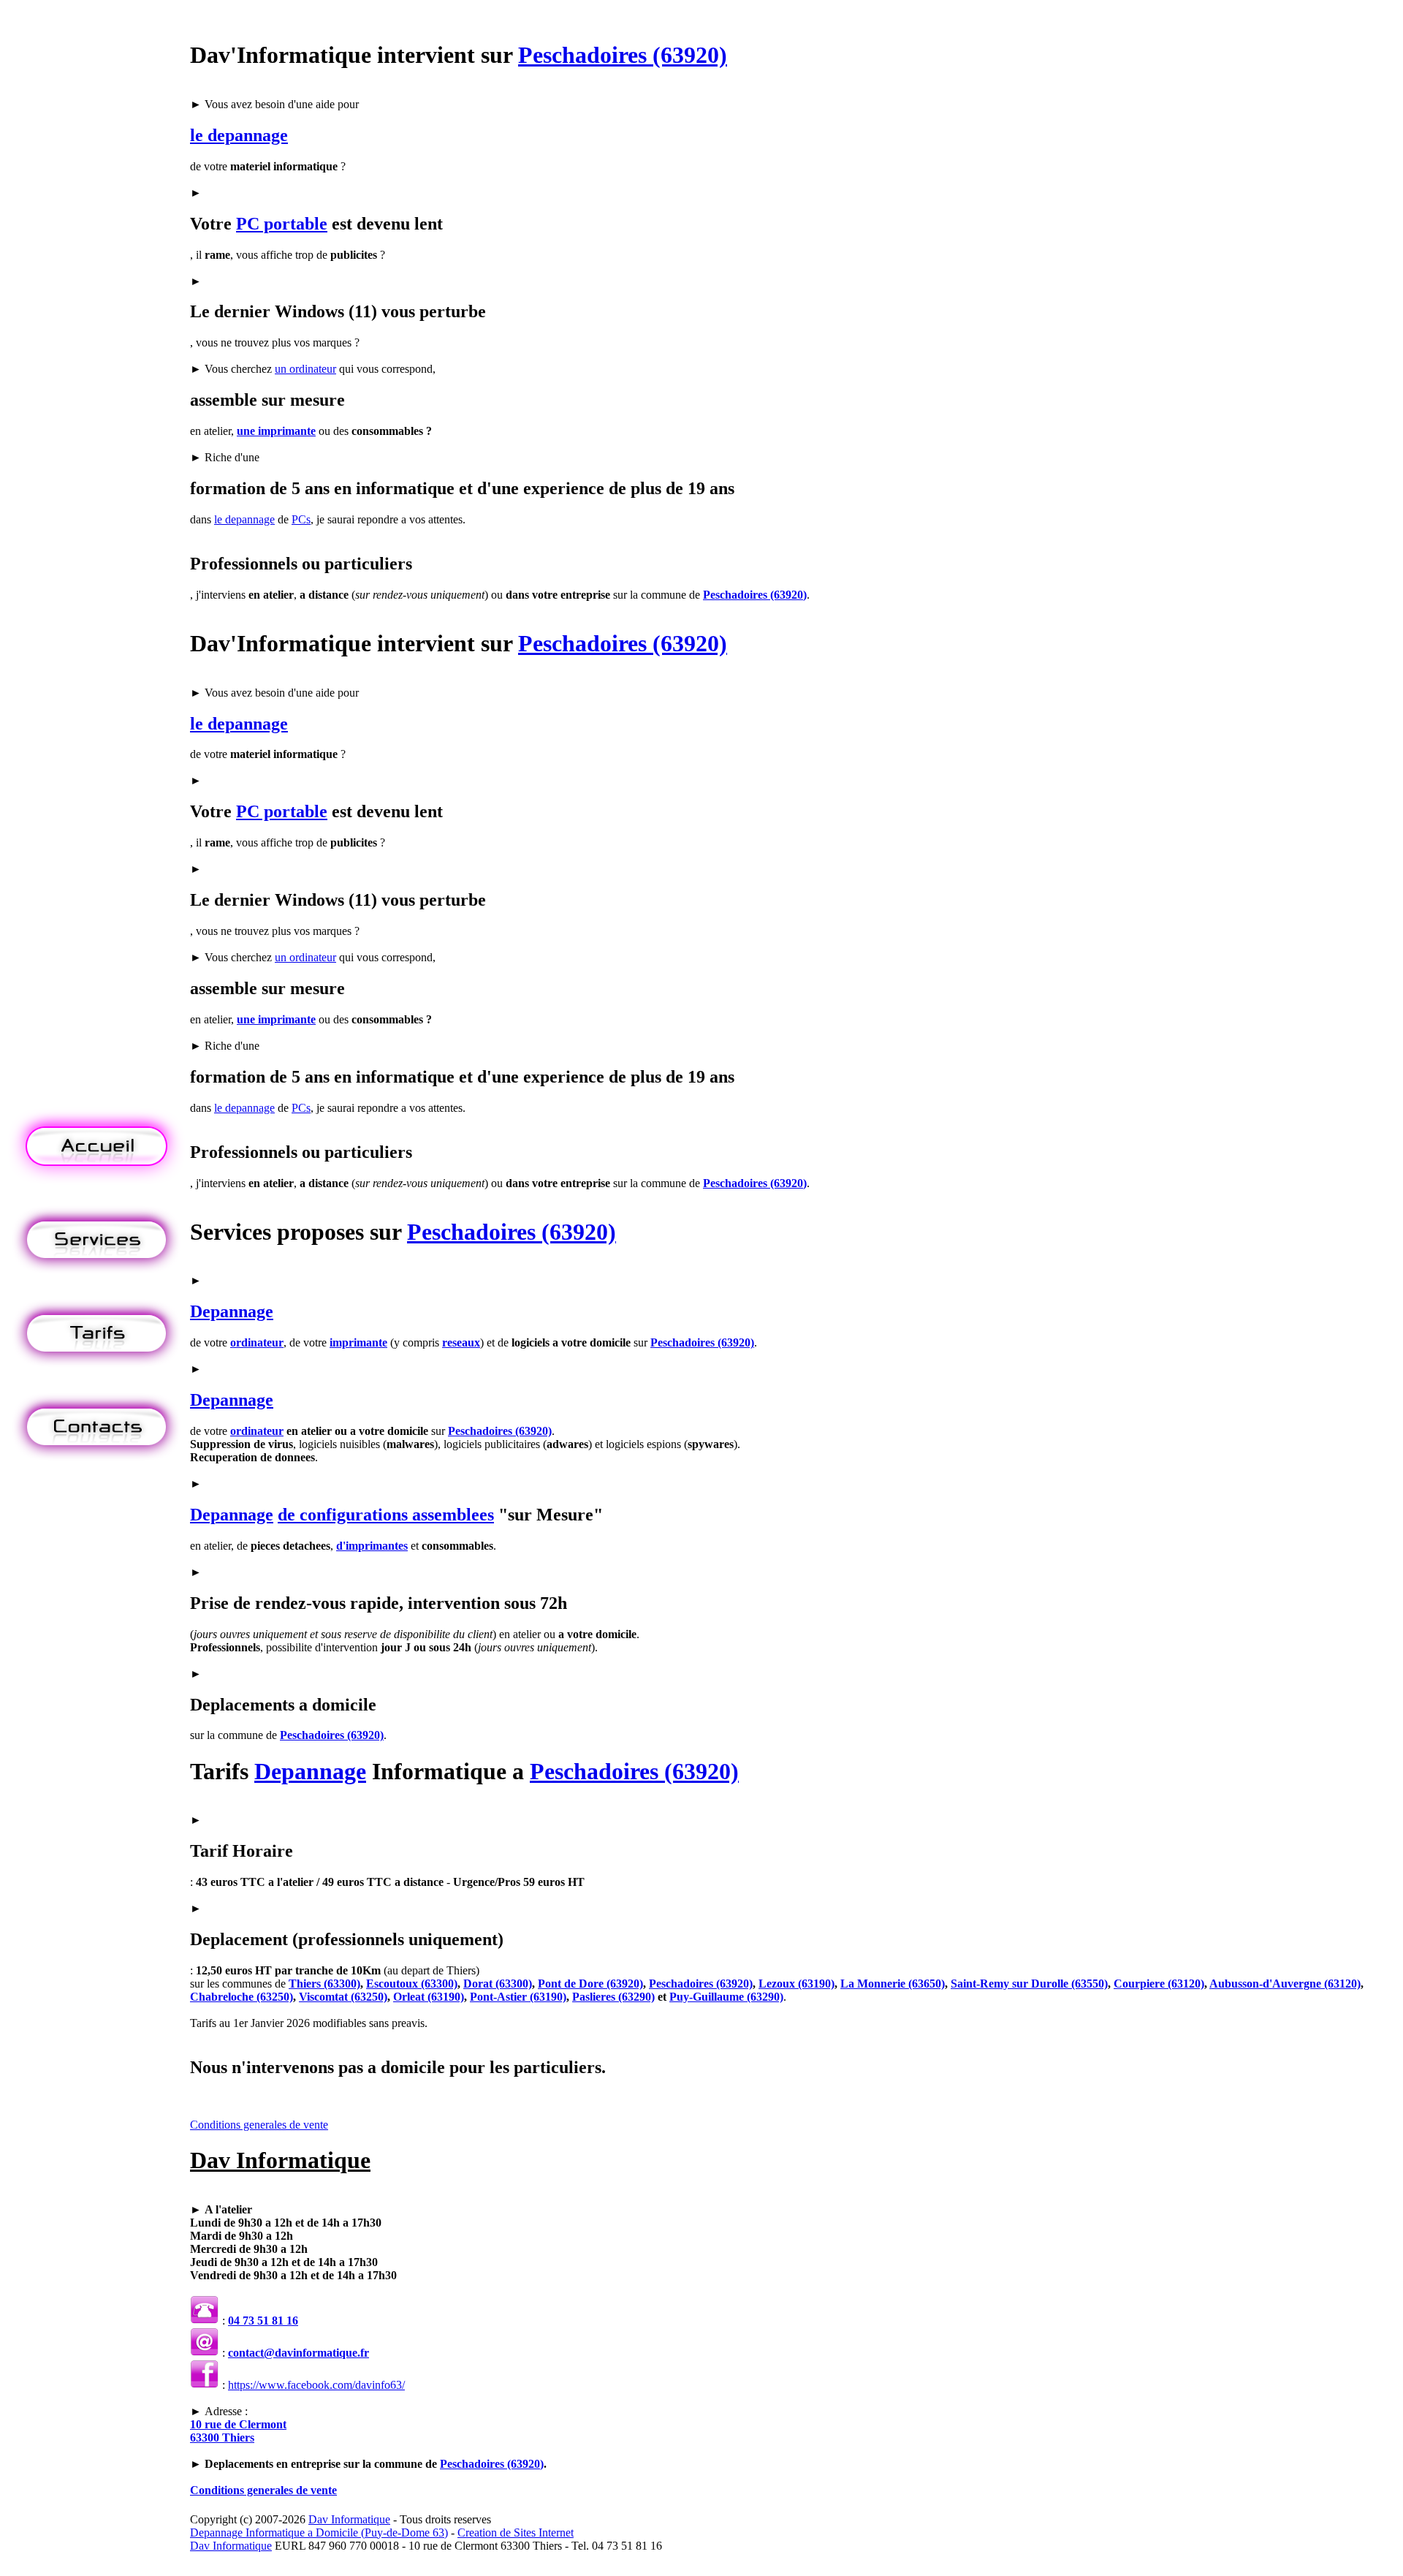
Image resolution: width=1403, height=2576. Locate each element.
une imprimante (276, 431)
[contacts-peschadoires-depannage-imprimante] (96, 1462)
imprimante (358, 1342)
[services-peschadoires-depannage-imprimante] (96, 1274)
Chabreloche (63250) (242, 1997)
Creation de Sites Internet (516, 2533)
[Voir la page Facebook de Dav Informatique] (205, 2385)
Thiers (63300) (324, 1984)
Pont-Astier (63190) (518, 1997)
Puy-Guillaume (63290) (726, 1997)
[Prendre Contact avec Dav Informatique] (205, 2353)
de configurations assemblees (386, 1515)
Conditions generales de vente (259, 2125)
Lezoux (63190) (796, 1984)
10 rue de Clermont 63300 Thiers (238, 2431)
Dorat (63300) (498, 1984)
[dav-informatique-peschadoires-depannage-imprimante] (96, 1181)
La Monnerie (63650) (893, 1984)
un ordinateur (305, 369)
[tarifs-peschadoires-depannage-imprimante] (96, 1368)
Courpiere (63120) (1159, 1984)
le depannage (239, 135)
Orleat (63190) (429, 1997)
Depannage (232, 1311)
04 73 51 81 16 (263, 2321)
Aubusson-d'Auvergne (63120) (1285, 1984)
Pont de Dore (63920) (590, 1984)
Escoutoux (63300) (412, 1984)
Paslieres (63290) (613, 1997)
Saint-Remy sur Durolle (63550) (1029, 1984)
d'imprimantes (372, 1546)
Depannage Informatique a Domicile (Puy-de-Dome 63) (319, 2533)
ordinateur (257, 1342)
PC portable (282, 224)
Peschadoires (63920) (623, 55)
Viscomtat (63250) (343, 1997)
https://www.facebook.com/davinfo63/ (316, 2385)
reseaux (461, 1342)
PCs (301, 519)
